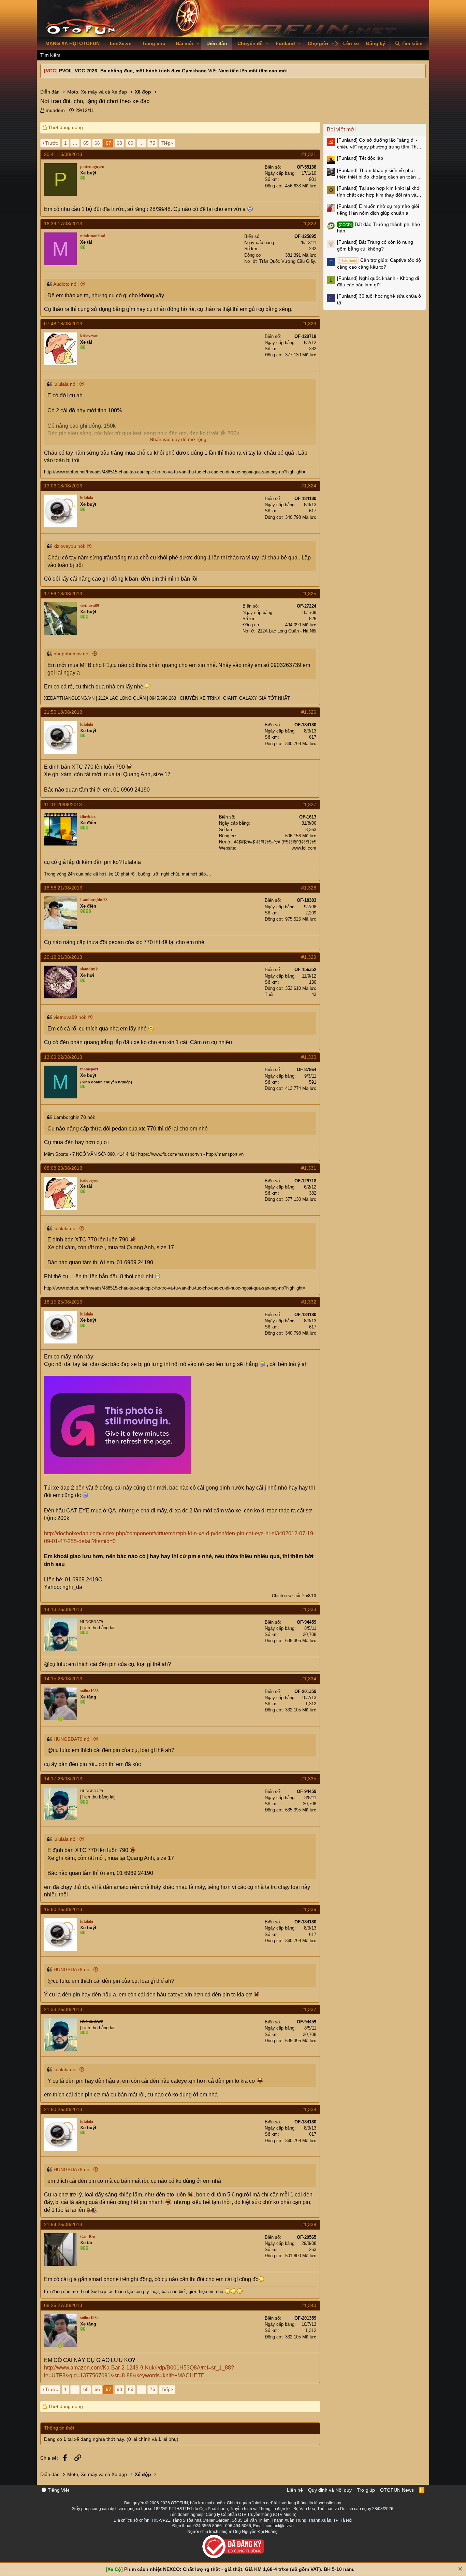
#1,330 (309, 1057)
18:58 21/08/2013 (63, 888)
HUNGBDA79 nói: (73, 1739)
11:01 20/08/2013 (63, 805)
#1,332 (309, 1302)
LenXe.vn (121, 43)
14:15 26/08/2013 (63, 1679)
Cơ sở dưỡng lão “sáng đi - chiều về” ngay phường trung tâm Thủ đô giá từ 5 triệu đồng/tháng (378, 144)
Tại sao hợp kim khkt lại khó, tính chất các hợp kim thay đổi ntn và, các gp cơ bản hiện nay (379, 192)
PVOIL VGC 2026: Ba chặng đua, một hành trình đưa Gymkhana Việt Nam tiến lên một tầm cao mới (173, 71)
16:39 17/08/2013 (63, 224)
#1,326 (309, 712)
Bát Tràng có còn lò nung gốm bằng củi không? (375, 245)
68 (119, 143)
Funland (285, 43)
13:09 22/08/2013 (63, 1057)
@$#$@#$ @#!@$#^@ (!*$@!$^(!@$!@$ (275, 842)
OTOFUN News (397, 2490)
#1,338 (309, 2109)
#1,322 (309, 224)
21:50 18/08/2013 (63, 712)
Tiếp (166, 143)
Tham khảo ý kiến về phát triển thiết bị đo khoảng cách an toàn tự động (379, 174)
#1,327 (309, 805)
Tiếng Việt (58, 2490)
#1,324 (309, 486)
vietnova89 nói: (70, 1017)
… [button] (75, 143)
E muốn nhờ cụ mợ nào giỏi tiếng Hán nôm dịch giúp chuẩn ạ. (378, 210)
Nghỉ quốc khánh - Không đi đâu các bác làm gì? (378, 282)
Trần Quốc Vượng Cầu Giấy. (288, 261)
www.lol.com (304, 848)
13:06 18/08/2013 (63, 486)
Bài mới (185, 43)
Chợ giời (318, 43)
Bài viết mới (341, 130)
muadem (55, 110)
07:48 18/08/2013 (63, 324)
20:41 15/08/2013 (63, 154)
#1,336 (309, 1909)
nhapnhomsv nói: (72, 654)
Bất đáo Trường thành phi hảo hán (378, 228)
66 (97, 143)
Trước (52, 143)
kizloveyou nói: (69, 546)
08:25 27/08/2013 (63, 2305)
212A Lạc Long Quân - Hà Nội (287, 631)
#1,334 (309, 1679)
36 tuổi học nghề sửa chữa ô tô (379, 299)
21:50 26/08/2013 (63, 2109)
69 (131, 143)
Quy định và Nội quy (330, 2490)
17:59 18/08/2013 (63, 594)
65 (86, 143)
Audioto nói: (66, 284)
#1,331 (309, 1168)
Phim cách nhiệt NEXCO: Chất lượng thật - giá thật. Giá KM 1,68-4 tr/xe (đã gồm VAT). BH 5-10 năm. (239, 2569)
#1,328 (309, 888)
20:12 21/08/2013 (63, 957)
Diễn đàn (217, 43)
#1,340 (309, 2305)
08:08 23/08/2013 (63, 1168)
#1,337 (309, 2009)
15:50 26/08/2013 (63, 1909)
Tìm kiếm (50, 55)
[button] (198, 44)
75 (152, 143)
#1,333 (309, 1609)
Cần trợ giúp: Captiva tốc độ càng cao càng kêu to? (379, 264)
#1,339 (309, 2224)
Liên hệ (295, 2490)
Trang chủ (154, 43)
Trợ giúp (366, 2490)
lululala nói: (66, 384)
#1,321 (309, 154)
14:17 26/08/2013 (63, 1779)
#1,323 (309, 324)
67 (108, 143)
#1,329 (309, 957)
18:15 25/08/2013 (63, 1302)
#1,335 (309, 1779)
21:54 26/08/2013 (63, 2224)
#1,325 (309, 594)
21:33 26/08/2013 (63, 2009)
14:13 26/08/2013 (63, 1609)
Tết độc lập (360, 158)
